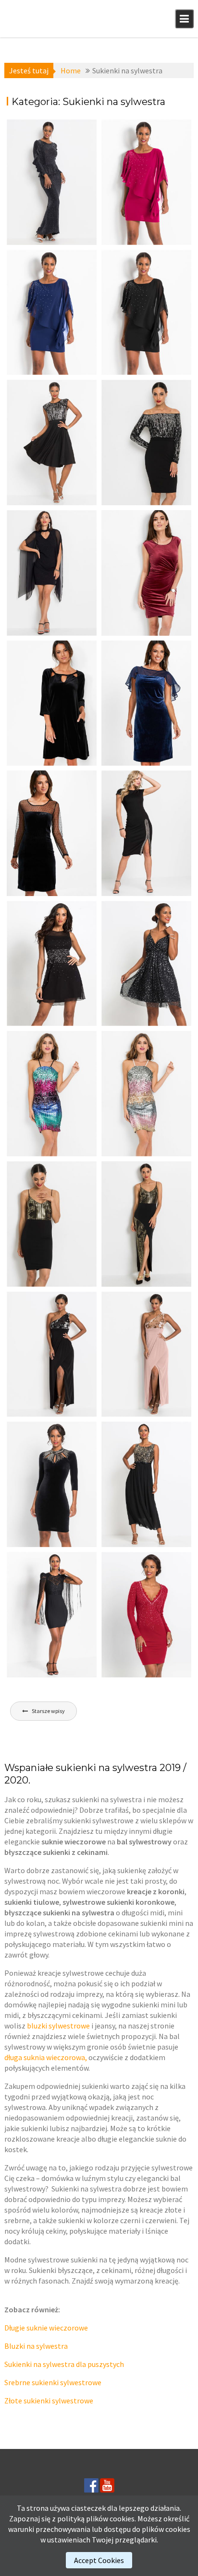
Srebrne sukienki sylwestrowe (53, 2382)
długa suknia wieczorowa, (46, 2057)
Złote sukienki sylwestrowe (49, 2401)
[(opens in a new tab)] (52, 182)
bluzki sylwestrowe (58, 2026)
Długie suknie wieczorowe (46, 2328)
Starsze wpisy (48, 1711)
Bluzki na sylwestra (36, 2346)
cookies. (123, 2518)
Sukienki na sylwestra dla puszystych (64, 2364)
